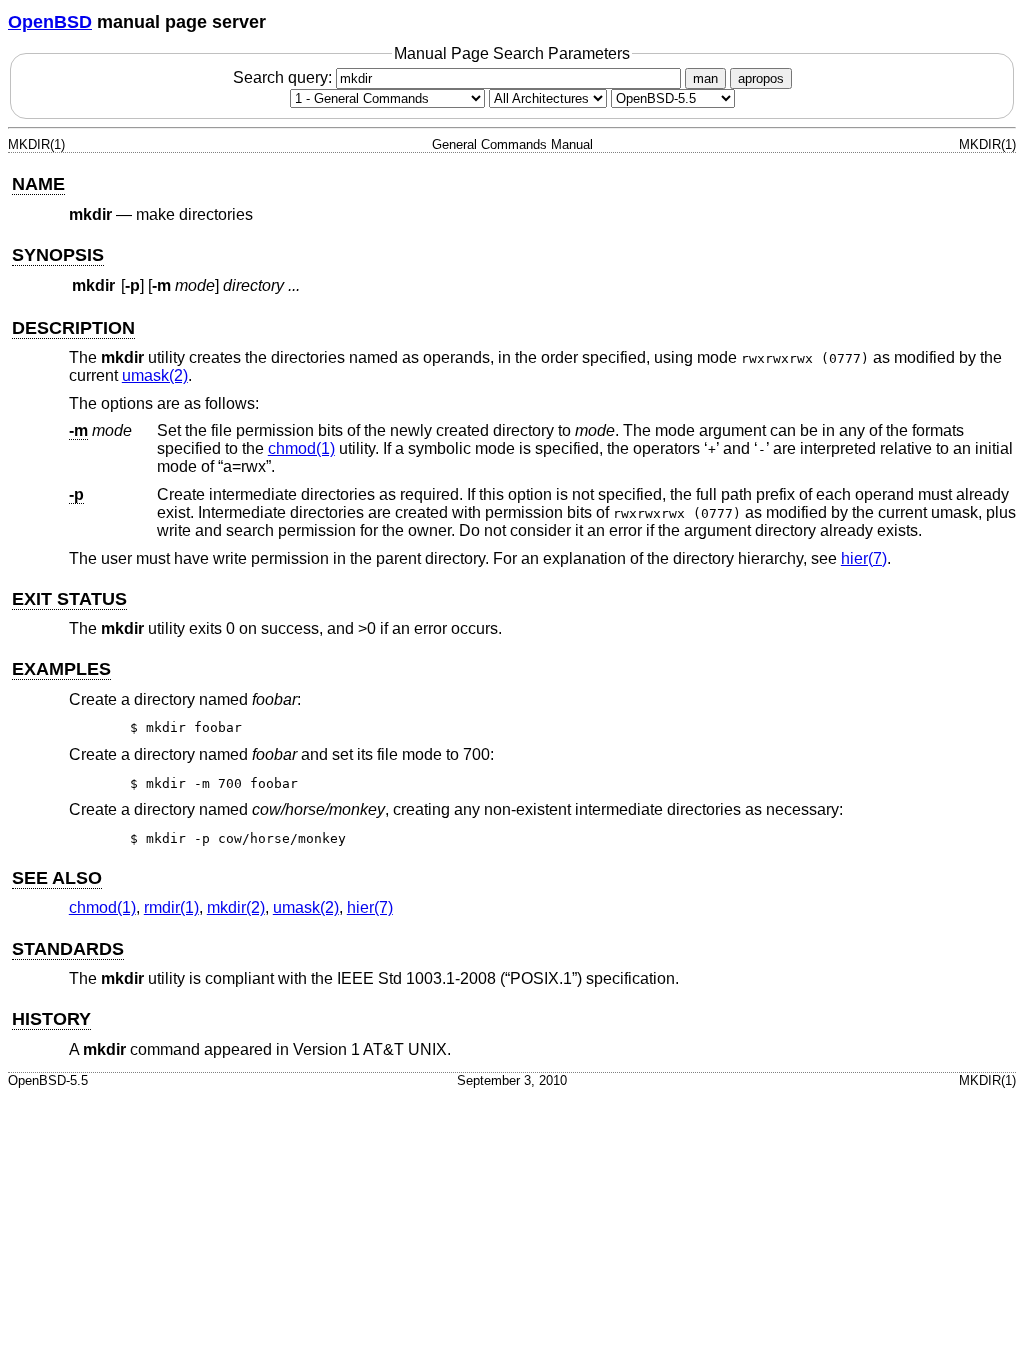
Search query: (284, 77)
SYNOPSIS (58, 255)
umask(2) (155, 375)
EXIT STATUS (69, 599)
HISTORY (51, 1019)
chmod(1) (301, 448)
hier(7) (864, 558)
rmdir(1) (171, 907)
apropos (761, 78)
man (705, 78)
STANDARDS (68, 949)
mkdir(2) (236, 907)
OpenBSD (50, 22)
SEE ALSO (57, 878)
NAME (38, 184)
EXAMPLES (61, 669)
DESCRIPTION (73, 328)
